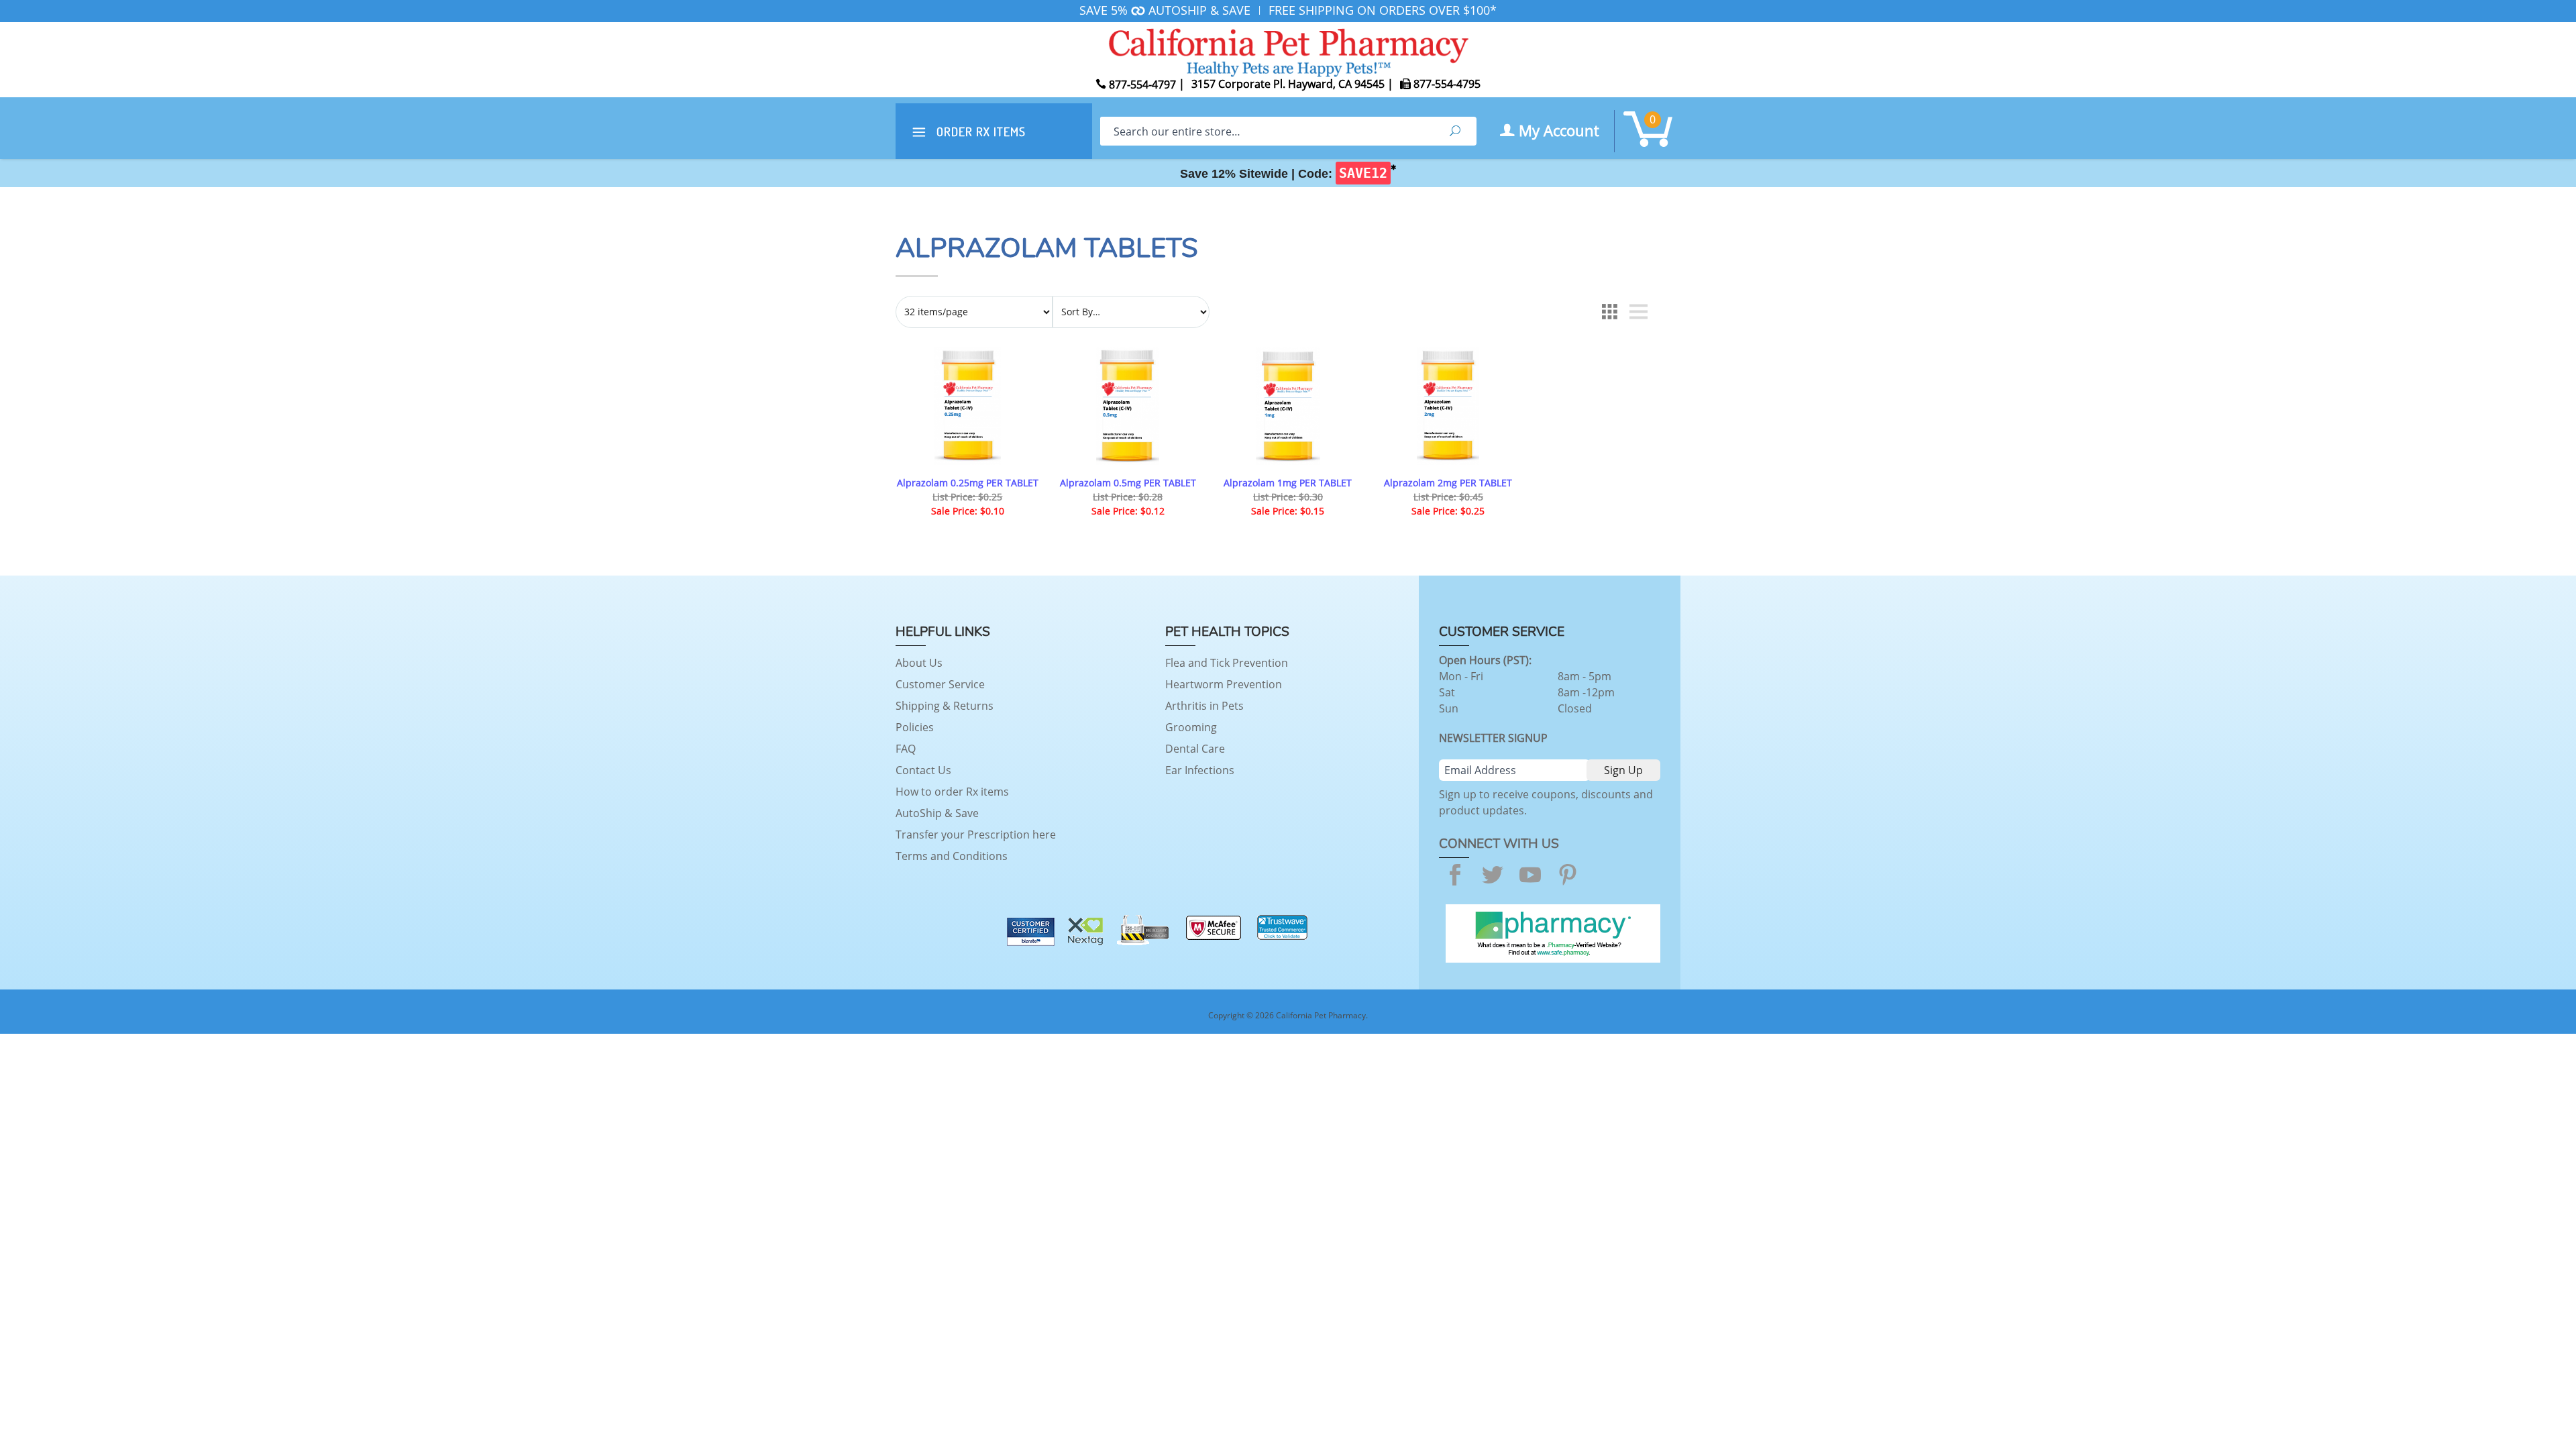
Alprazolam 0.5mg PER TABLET (1128, 483)
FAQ (906, 749)
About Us (919, 663)
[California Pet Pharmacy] (1288, 50)
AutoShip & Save (937, 813)
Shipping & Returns (945, 706)
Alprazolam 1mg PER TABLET (1288, 483)
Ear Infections (1200, 770)
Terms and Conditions (952, 856)
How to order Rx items (952, 792)
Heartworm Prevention (1224, 684)
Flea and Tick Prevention (1227, 663)
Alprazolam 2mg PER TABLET (1448, 483)
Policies (915, 727)
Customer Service (940, 684)
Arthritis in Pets (1204, 706)
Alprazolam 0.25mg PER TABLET (968, 483)
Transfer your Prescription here (976, 835)
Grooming (1191, 727)
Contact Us (923, 770)
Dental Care (1195, 749)
